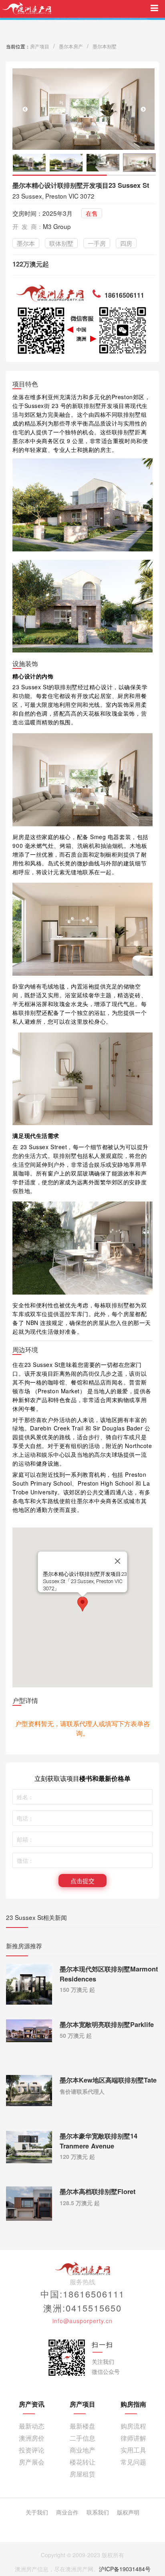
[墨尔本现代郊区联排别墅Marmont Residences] (29, 1983)
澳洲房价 (32, 2438)
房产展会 (32, 2462)
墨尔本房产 (71, 46)
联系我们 (98, 2512)
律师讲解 (133, 2438)
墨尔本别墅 (105, 46)
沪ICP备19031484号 (125, 2569)
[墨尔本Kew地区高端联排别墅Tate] (29, 2090)
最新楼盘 (82, 2426)
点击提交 (82, 1880)
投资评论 (32, 2450)
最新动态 (32, 2426)
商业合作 (67, 2512)
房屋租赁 (82, 2474)
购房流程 (133, 2426)
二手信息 (82, 2438)
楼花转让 (82, 2462)
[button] (143, 109)
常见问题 (133, 2462)
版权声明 (128, 2512)
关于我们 (37, 2512)
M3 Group (57, 226)
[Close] (118, 1561)
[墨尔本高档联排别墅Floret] (29, 2203)
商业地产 (82, 2450)
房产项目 (40, 46)
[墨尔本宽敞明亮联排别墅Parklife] (29, 2030)
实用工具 (133, 2450)
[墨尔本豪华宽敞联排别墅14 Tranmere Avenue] (29, 2146)
